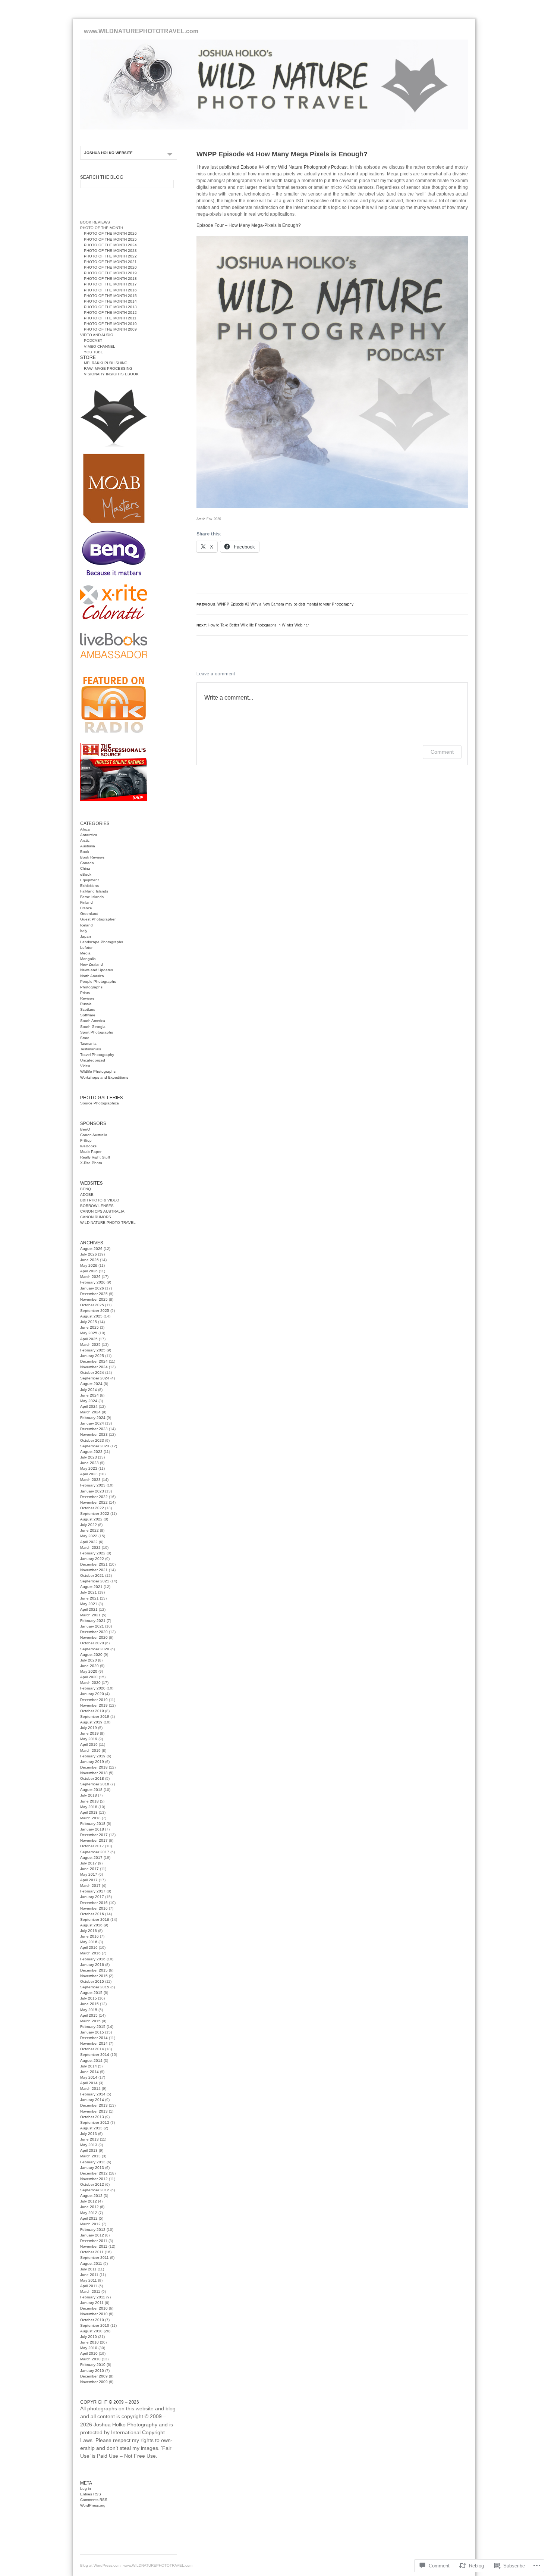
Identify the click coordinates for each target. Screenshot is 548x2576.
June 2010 (89, 2342)
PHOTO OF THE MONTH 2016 (110, 290)
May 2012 (89, 2213)
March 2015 (90, 2021)
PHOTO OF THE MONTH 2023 (110, 251)
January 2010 (92, 2371)
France (86, 908)
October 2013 (92, 2117)
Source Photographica (100, 1103)
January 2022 (92, 1559)
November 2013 (94, 2111)
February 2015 (93, 2027)
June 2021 (89, 1598)
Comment (442, 752)
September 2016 (95, 1920)
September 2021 (95, 1581)
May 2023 (89, 1468)
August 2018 (91, 1790)
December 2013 (94, 2105)
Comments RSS (94, 2500)
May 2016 (89, 1942)
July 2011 (88, 2269)
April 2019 (89, 1745)
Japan (86, 936)
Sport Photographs (97, 1032)
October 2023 (92, 1440)
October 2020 (92, 1643)
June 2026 (89, 1260)
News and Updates (97, 970)
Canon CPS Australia (102, 1211)
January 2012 (92, 2235)
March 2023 (90, 1480)
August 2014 (91, 2061)
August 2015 (91, 1993)
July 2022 (89, 1525)
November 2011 (94, 2246)
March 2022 (90, 1548)
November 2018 (94, 1773)
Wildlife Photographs (98, 1071)
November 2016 (94, 1908)
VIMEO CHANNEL (100, 346)
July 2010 (89, 2337)
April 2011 (89, 2286)
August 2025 (91, 1316)
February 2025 (93, 1350)
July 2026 (89, 1254)
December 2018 (94, 1767)
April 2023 (89, 1474)
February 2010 (93, 2365)
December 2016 (94, 1903)
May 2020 (89, 1671)
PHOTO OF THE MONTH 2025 (110, 239)
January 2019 (92, 1762)
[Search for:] (127, 183)
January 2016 (92, 1965)
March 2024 (90, 1412)
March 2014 (90, 2089)
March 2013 (90, 2156)
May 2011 (89, 2280)
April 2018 (89, 1812)
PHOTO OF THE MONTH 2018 (110, 279)
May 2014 (89, 2077)
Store (85, 1038)
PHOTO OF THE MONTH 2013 (110, 307)
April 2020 (89, 1677)
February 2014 (93, 2094)
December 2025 (94, 1294)
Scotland (88, 1009)
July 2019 (89, 1728)
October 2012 (92, 2184)
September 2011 (95, 2258)
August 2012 (91, 2196)
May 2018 (89, 1807)
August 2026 (91, 1249)
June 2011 (89, 2275)
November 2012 (94, 2179)
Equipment (89, 880)
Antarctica (89, 835)
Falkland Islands (94, 891)
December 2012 (94, 2173)
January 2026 (92, 1288)
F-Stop (86, 1140)
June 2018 (89, 1801)
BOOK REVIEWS (95, 222)
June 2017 (89, 1869)
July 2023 (89, 1457)
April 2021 (89, 1609)
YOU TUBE (94, 352)
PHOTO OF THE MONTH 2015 (110, 296)
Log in (86, 2489)
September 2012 (95, 2190)
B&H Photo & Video (100, 1200)
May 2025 (89, 1333)
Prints (85, 993)
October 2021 (92, 1575)
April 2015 (89, 2015)
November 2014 (94, 2043)
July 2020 (89, 1660)
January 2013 (92, 2168)
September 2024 (95, 1378)
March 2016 (90, 1953)
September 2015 (95, 1987)
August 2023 (91, 1452)
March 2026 (90, 1277)
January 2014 (92, 2100)
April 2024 (89, 1406)
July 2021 (89, 1592)
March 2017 (90, 1886)
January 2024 (92, 1423)
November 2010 (94, 2314)
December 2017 (94, 1835)
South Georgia (93, 1027)
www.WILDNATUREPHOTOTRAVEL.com (141, 31)
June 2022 (89, 1530)
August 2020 (91, 1655)
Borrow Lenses (97, 1206)
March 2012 (90, 2224)
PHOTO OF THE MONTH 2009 (110, 329)
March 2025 (90, 1345)
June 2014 (89, 2072)
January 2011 (92, 2303)
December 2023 (94, 1429)
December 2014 (94, 2038)
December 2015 (94, 1970)
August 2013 (91, 2128)
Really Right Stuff (95, 1157)
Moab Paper (91, 1152)
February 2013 (93, 2162)
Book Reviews (92, 857)
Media (85, 953)
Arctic (85, 840)
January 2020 (92, 1694)
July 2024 (89, 1390)
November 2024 (94, 1367)
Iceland (86, 925)
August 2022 (91, 1519)
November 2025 (94, 1299)
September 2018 (95, 1784)
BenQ (85, 1129)
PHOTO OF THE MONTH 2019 (110, 273)
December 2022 (94, 1497)
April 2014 (89, 2083)
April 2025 (89, 1339)
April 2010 (89, 2353)
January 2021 (92, 1626)
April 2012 (89, 2218)
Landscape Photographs (102, 942)
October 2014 (92, 2049)
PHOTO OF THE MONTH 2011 (110, 318)
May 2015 (89, 2010)
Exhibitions (89, 886)
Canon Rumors (96, 1217)
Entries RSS (91, 2494)
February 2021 (93, 1621)
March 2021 (90, 1615)
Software (88, 1015)
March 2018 (90, 1818)
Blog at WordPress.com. (101, 2565)
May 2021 (89, 1604)
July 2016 (89, 1931)
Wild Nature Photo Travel (108, 1223)
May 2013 (89, 2145)
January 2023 (92, 1491)
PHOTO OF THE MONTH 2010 (110, 324)
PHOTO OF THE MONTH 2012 (110, 312)
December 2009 (94, 2376)
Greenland (89, 914)
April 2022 (89, 1542)
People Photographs (98, 981)
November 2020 (94, 1637)
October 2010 (92, 2320)
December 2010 (94, 2308)
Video (85, 1066)
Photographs (91, 987)
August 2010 (91, 2331)
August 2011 (91, 2264)
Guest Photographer (98, 919)
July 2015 (89, 1998)
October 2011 (92, 2252)
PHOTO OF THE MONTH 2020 (110, 267)
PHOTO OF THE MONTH (102, 228)
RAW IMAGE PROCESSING (108, 368)
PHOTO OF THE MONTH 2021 (110, 262)
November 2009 (94, 2382)
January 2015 (92, 2032)
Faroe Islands (92, 897)
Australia (88, 846)
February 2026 (93, 1282)
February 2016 (93, 1959)
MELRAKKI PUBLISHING (106, 363)
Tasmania (88, 1043)
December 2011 (94, 2241)
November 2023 (94, 1434)
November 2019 (94, 1705)
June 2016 (89, 1936)
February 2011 (93, 2297)
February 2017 (93, 1891)
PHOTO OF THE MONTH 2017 (110, 284)
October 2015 (92, 1981)
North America (92, 976)
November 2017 (94, 1840)
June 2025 (89, 1327)
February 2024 (93, 1418)
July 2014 (89, 2066)
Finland (86, 902)
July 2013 (89, 2134)
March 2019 (90, 1750)
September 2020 (95, 1649)
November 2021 (94, 1570)
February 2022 (93, 1553)
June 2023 (89, 1463)
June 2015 (89, 2004)
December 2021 (94, 1564)
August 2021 (91, 1587)
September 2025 (95, 1311)
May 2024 (89, 1401)
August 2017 (91, 1858)
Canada (87, 863)
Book (85, 852)
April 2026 (89, 1271)
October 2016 (92, 1914)
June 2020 (89, 1666)
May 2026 (89, 1265)
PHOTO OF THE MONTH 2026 (110, 233)
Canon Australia (94, 1135)
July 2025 (89, 1322)
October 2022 (92, 1508)
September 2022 (95, 1514)
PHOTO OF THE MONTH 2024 (110, 245)
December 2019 (94, 1700)
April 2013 (89, 2150)
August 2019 (91, 1722)
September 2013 (95, 2122)
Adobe (87, 1195)
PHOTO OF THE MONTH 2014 (110, 301)
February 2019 (93, 1756)
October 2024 (92, 1373)
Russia (86, 1004)
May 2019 (89, 1739)
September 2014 (95, 2055)
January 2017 (92, 1897)
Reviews (87, 998)
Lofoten (87, 948)
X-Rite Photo (91, 1163)
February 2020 (93, 1688)
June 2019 (89, 1733)
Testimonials (91, 1049)
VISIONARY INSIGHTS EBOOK (111, 374)
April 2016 (89, 1947)
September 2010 (95, 2325)
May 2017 (89, 1874)
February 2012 (93, 2230)
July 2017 (89, 1863)
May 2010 (89, 2348)
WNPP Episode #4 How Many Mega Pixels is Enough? (282, 154)
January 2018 (92, 1829)
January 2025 (92, 1356)
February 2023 (93, 1485)
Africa (85, 829)
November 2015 (94, 1976)
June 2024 (89, 1395)
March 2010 (90, 2359)
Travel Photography (97, 1055)
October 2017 (92, 1846)
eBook (86, 874)
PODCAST (93, 340)
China (85, 868)
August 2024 (91, 1384)
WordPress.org (93, 2505)
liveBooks (88, 1146)
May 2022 (89, 1536)
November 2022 (94, 1502)
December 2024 (94, 1361)
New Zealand (92, 964)
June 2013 (89, 2139)
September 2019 (95, 1717)
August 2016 (91, 1925)
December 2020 (94, 1632)
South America (93, 1021)
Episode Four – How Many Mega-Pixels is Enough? (249, 225)
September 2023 (95, 1446)
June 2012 (89, 2207)
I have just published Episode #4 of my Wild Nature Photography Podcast (272, 167)
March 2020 (90, 1683)
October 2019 (92, 1711)
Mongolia (88, 959)
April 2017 (89, 1880)
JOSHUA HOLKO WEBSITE (108, 153)
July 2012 (89, 2201)
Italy (84, 931)
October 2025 (92, 1305)
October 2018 (92, 1778)
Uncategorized (93, 1060)
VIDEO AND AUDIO (97, 335)
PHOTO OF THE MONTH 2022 (110, 256)
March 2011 (90, 2291)
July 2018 (89, 1795)
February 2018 (93, 1824)
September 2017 (95, 1852)
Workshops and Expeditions (104, 1077)
